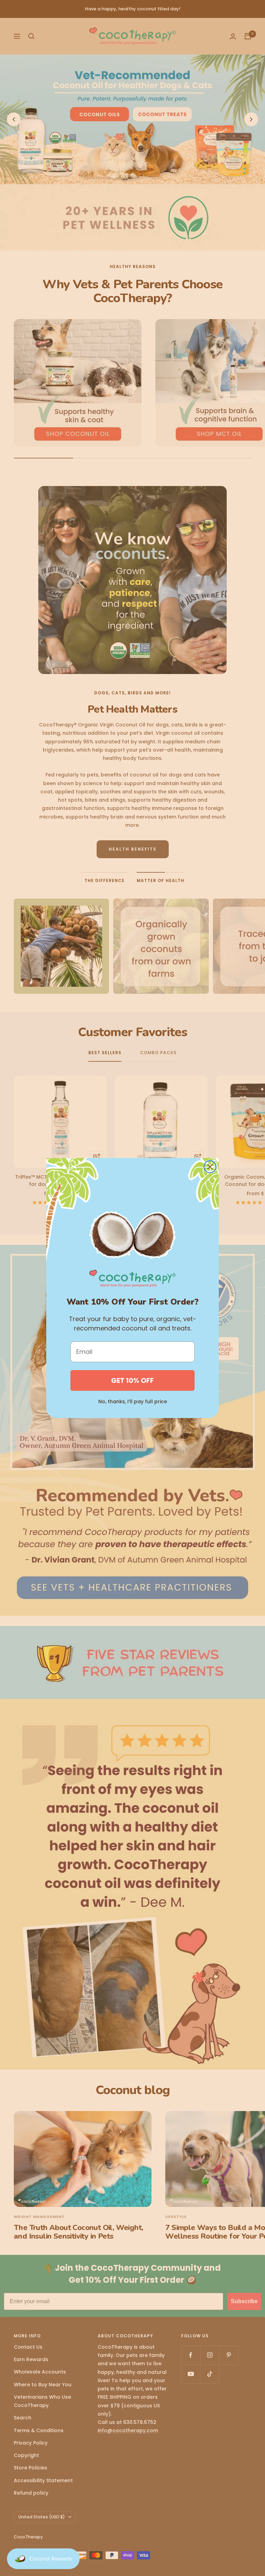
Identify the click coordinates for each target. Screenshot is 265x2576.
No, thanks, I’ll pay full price (133, 1401)
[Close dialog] (210, 1167)
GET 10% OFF (132, 1380)
